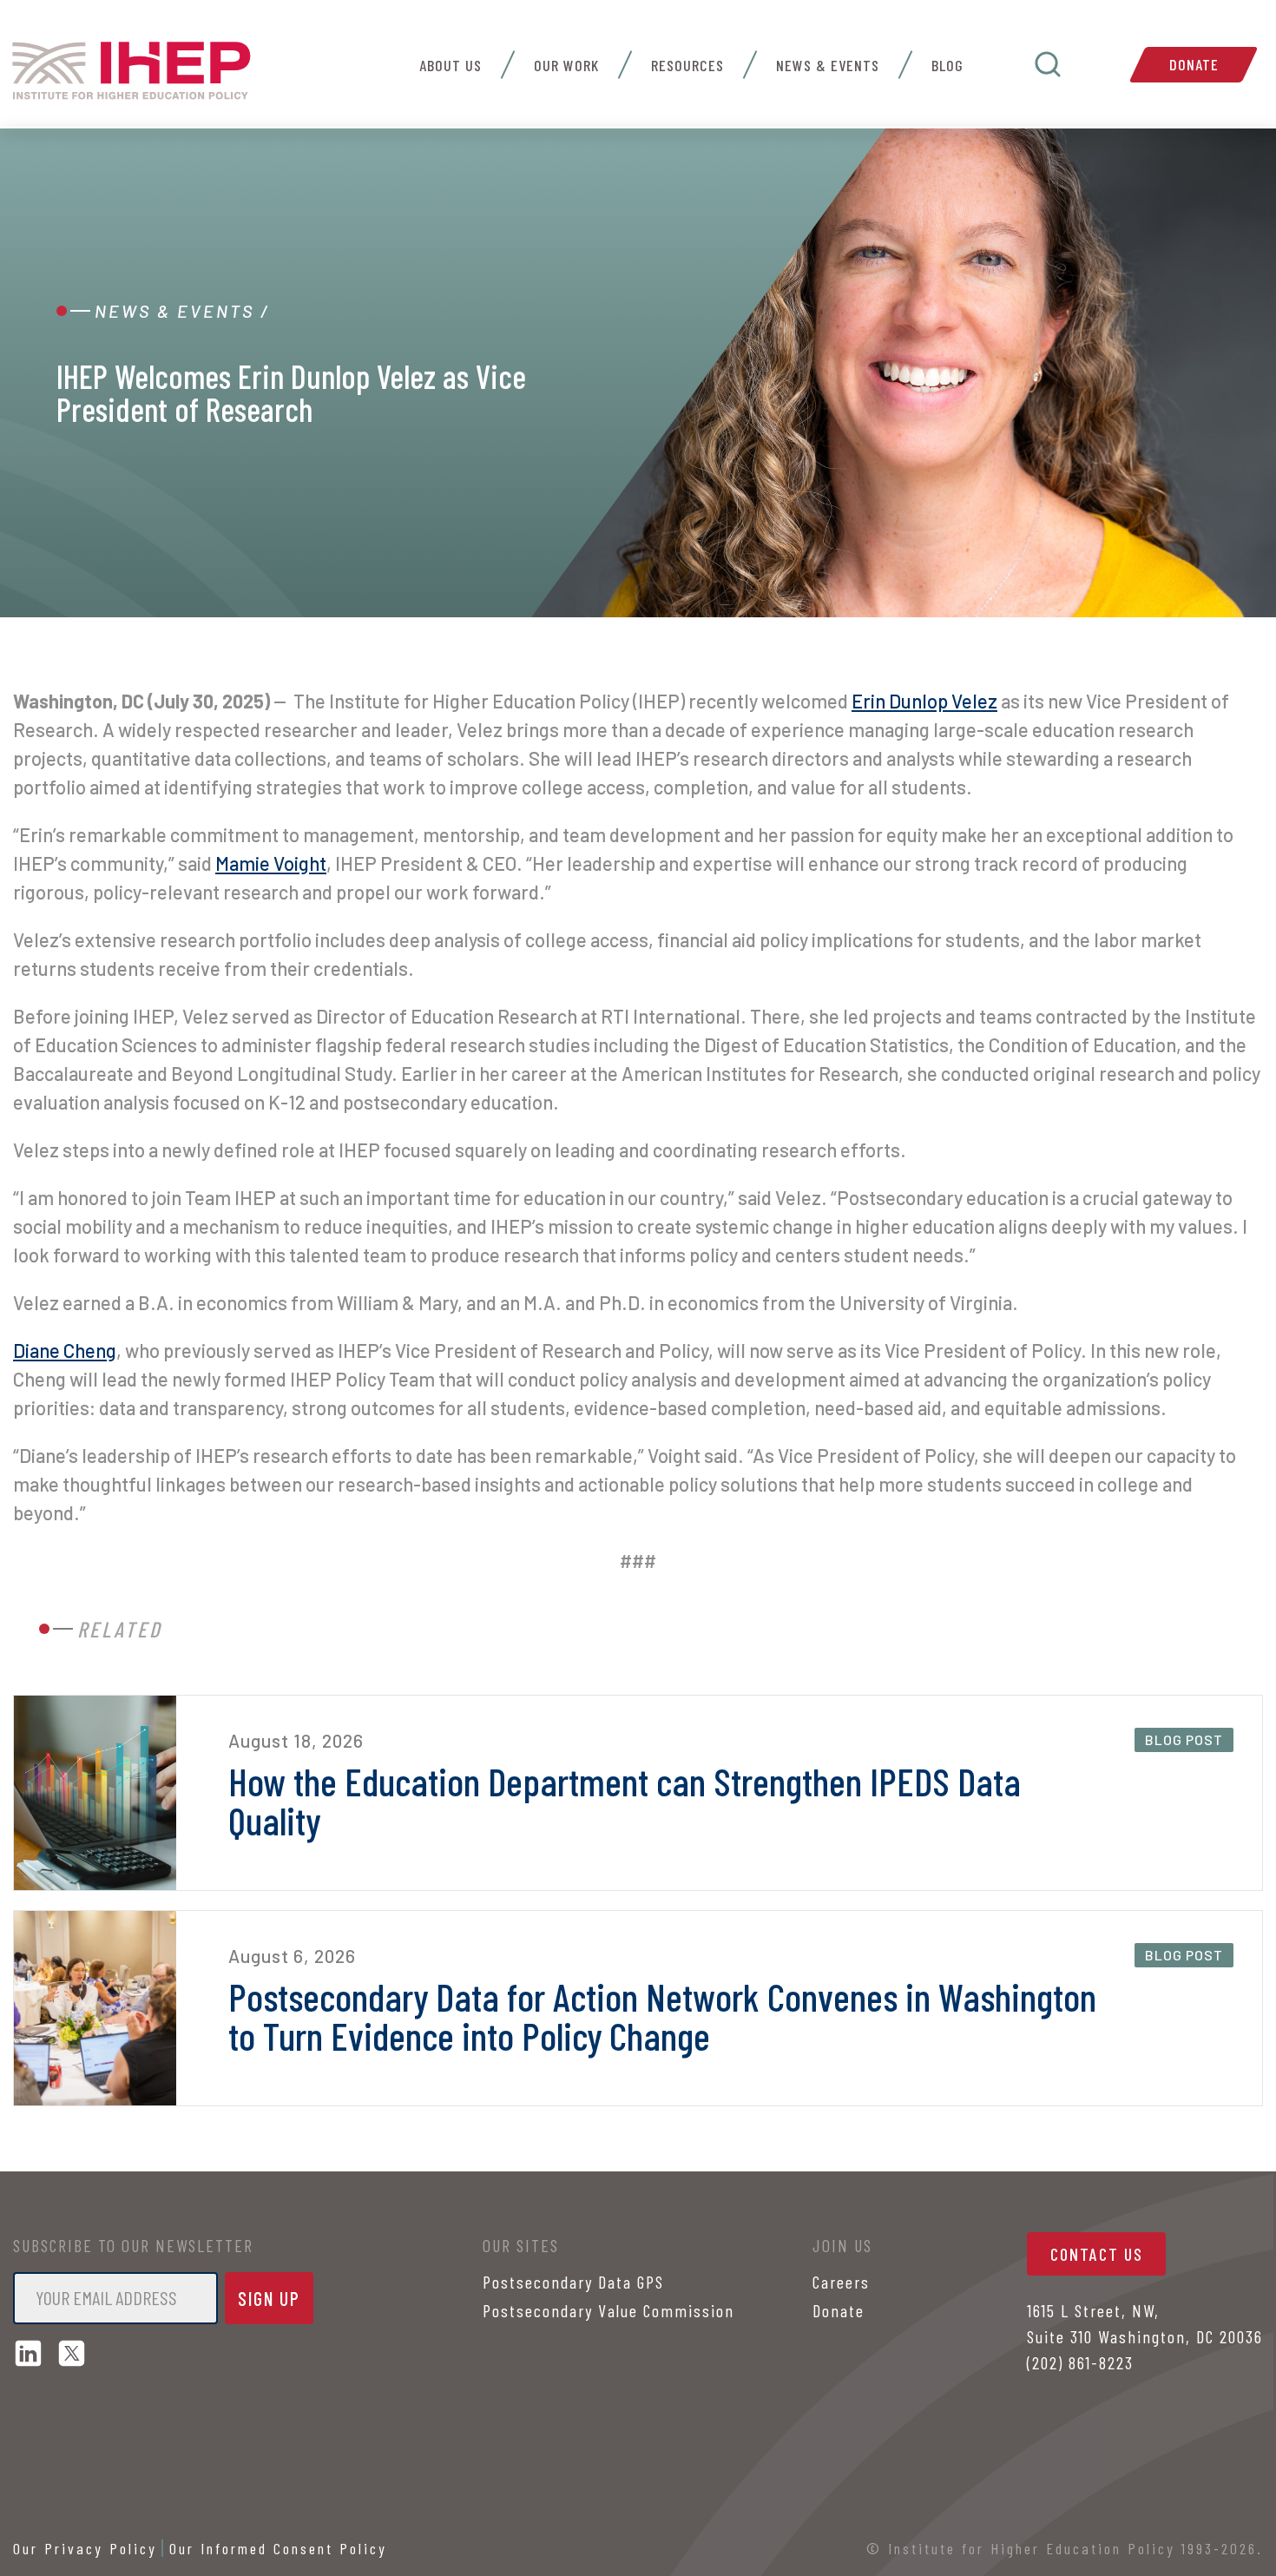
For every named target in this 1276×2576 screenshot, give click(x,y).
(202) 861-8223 (1080, 2362)
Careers (841, 2282)
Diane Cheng (65, 1350)
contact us (1097, 2254)
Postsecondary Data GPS (573, 2282)
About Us (451, 65)
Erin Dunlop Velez (924, 701)
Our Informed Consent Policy (278, 2548)
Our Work (566, 65)
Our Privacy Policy (85, 2548)
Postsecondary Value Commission (608, 2310)
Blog (947, 65)
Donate (1194, 64)
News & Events (828, 65)
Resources (687, 65)
